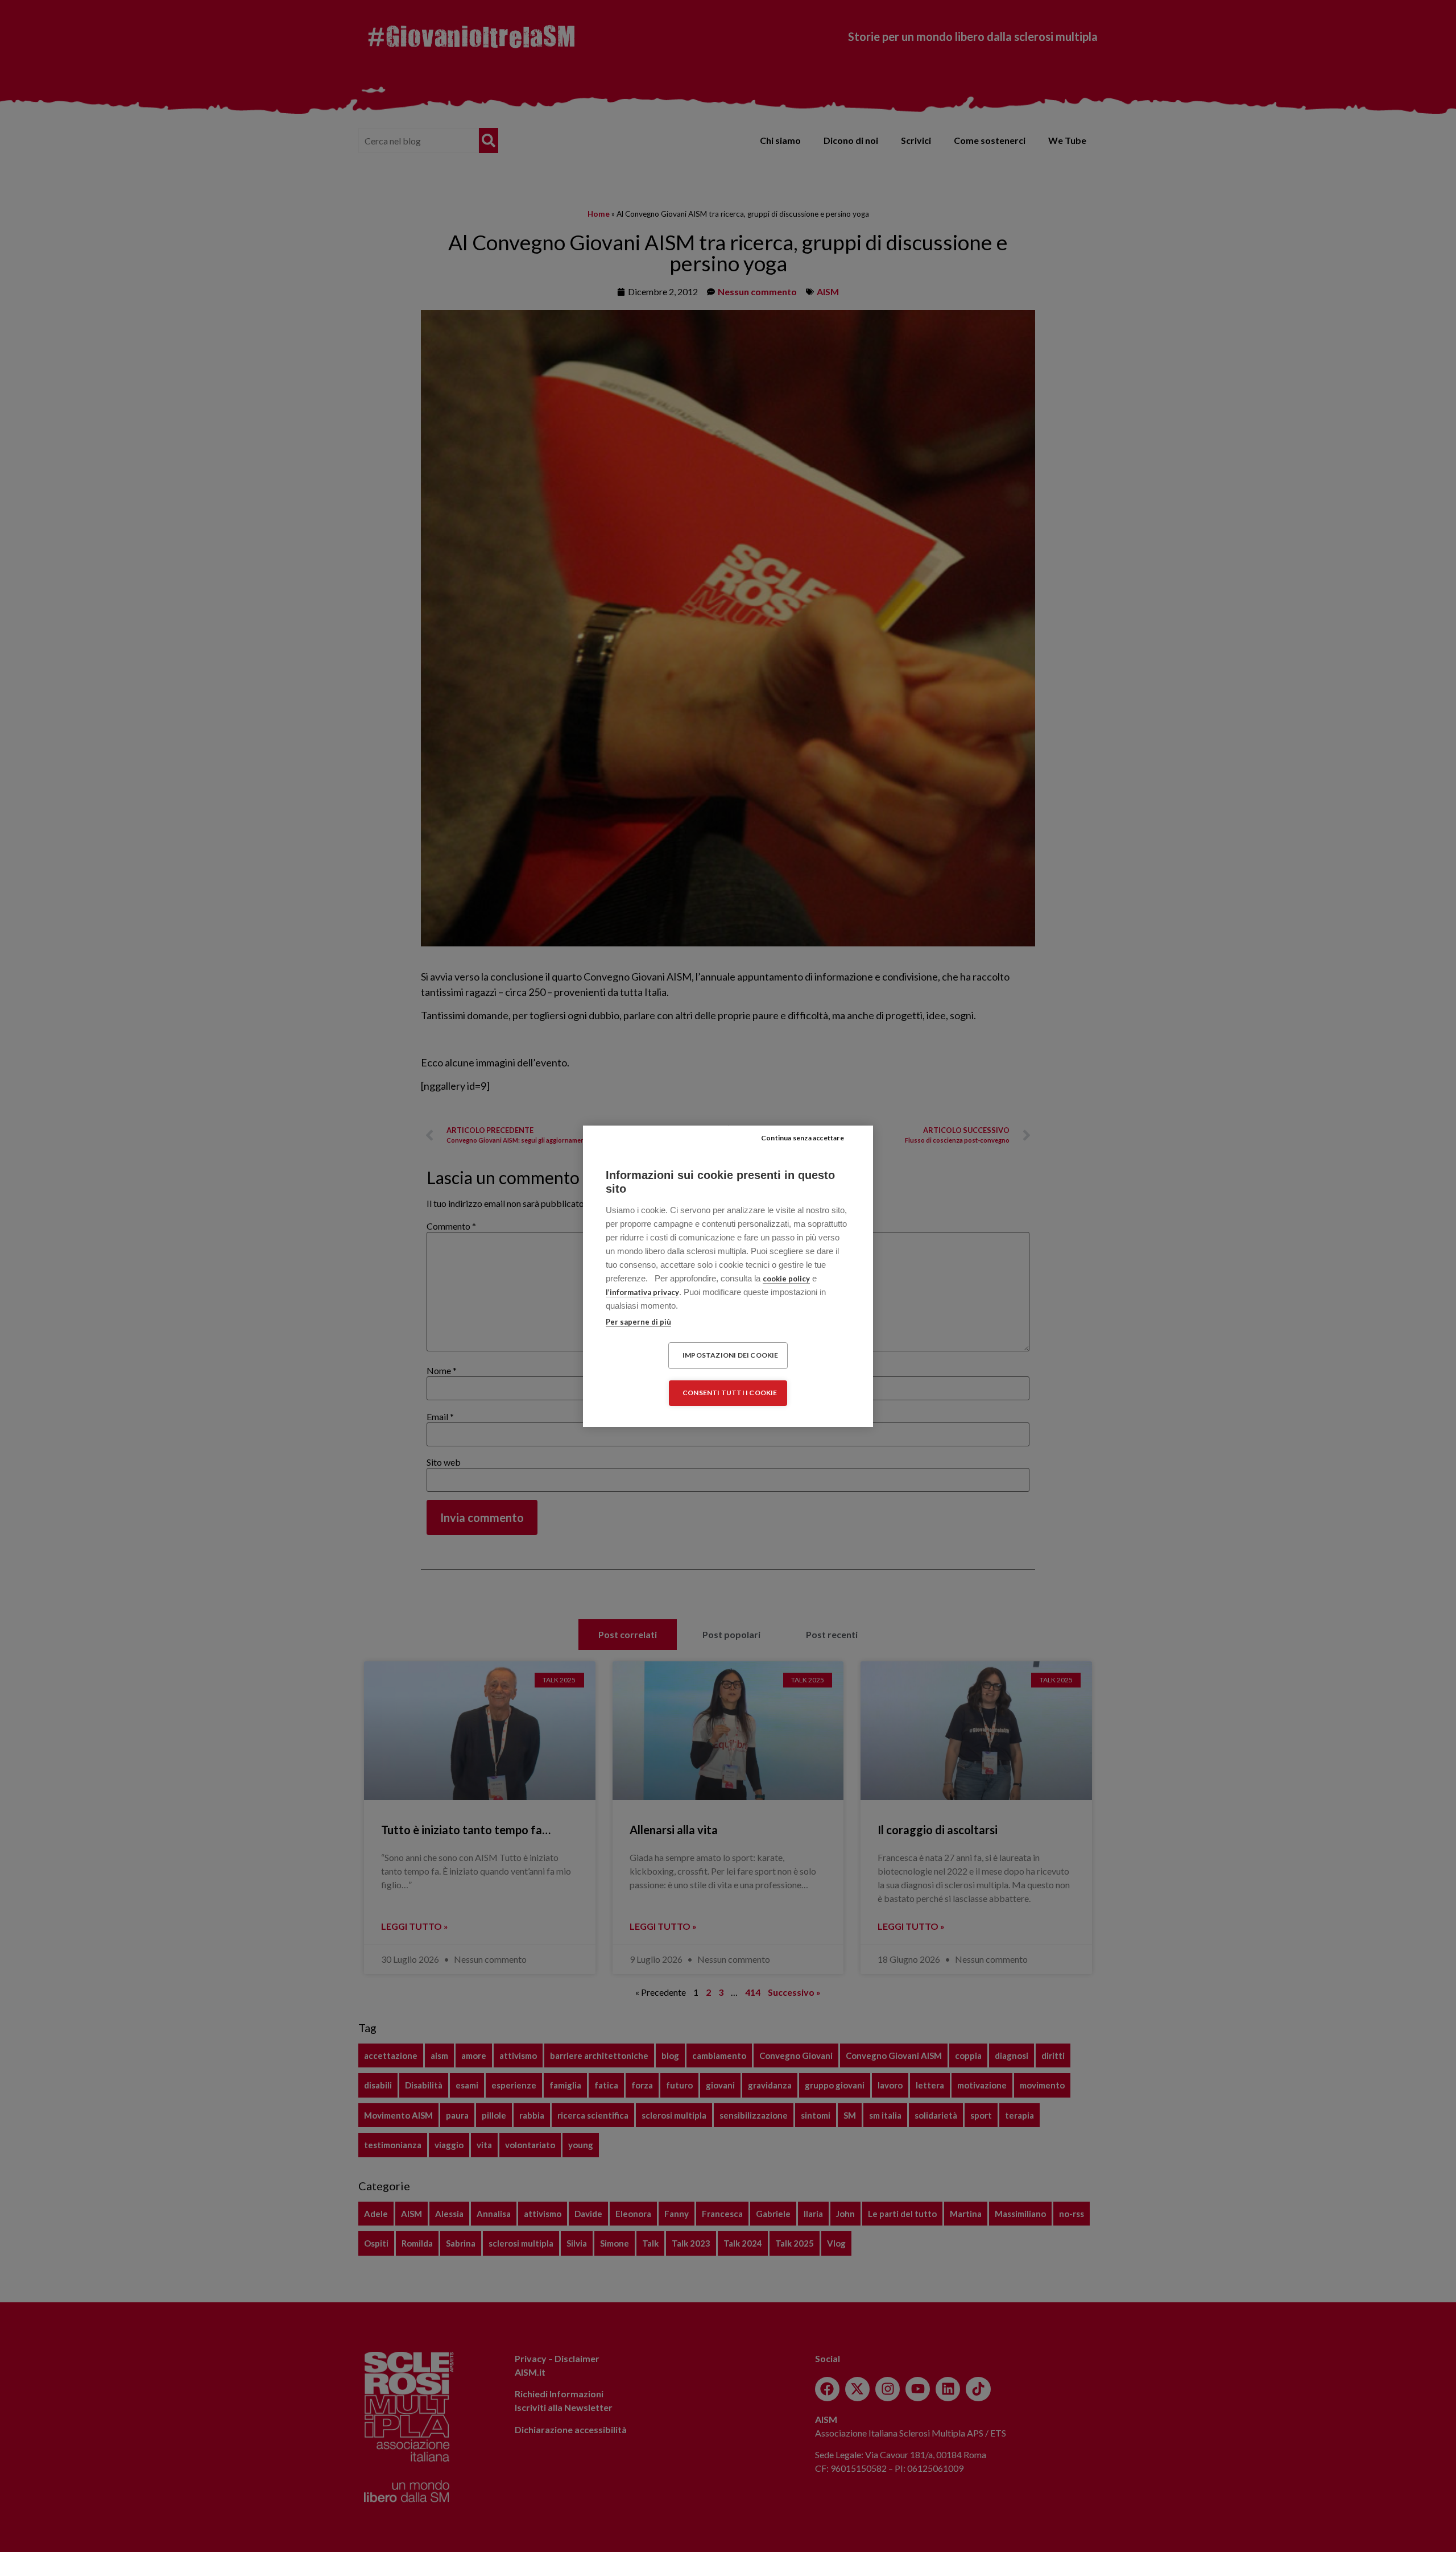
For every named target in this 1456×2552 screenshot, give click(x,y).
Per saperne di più (638, 1322)
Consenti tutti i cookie (730, 1393)
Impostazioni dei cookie (731, 1355)
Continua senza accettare (803, 1138)
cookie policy (786, 1279)
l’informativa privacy (642, 1292)
